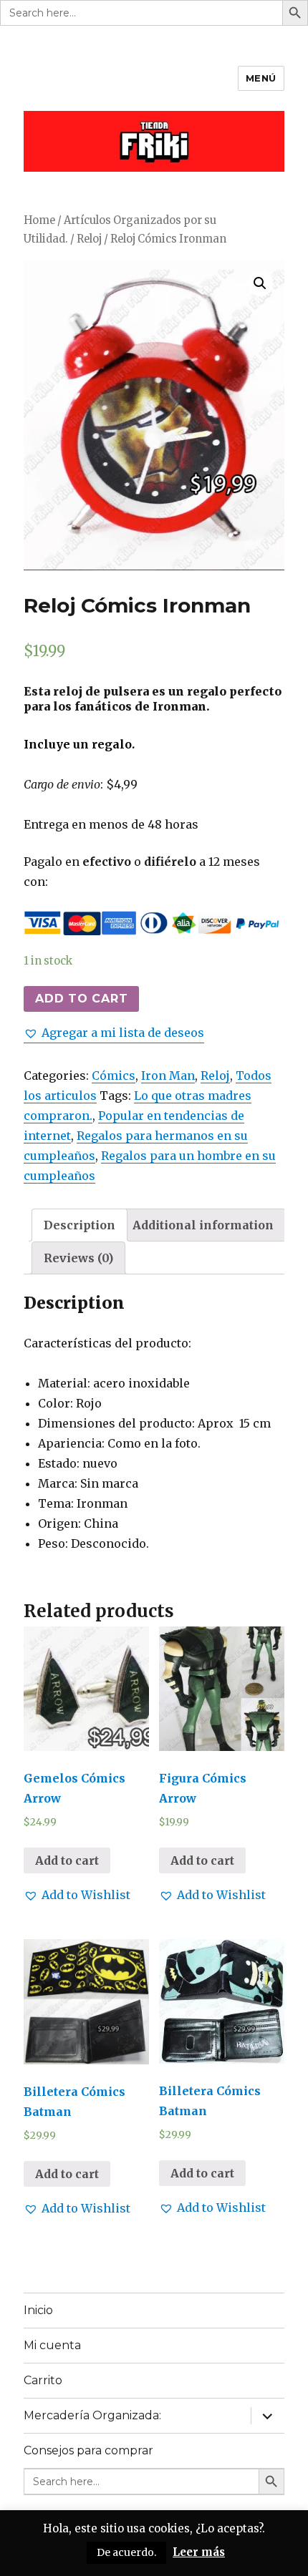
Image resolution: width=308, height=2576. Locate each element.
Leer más (199, 2552)
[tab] (80, 1225)
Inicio (38, 2310)
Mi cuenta (52, 2345)
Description (80, 1225)
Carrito (43, 2380)
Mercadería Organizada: (92, 2415)
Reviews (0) (78, 1258)
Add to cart (81, 999)
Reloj (89, 239)
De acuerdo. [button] (126, 2552)
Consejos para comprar (88, 2450)
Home (39, 220)
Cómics (114, 1075)
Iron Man (168, 1075)
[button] (114, 1033)
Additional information (203, 1225)
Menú (261, 78)
